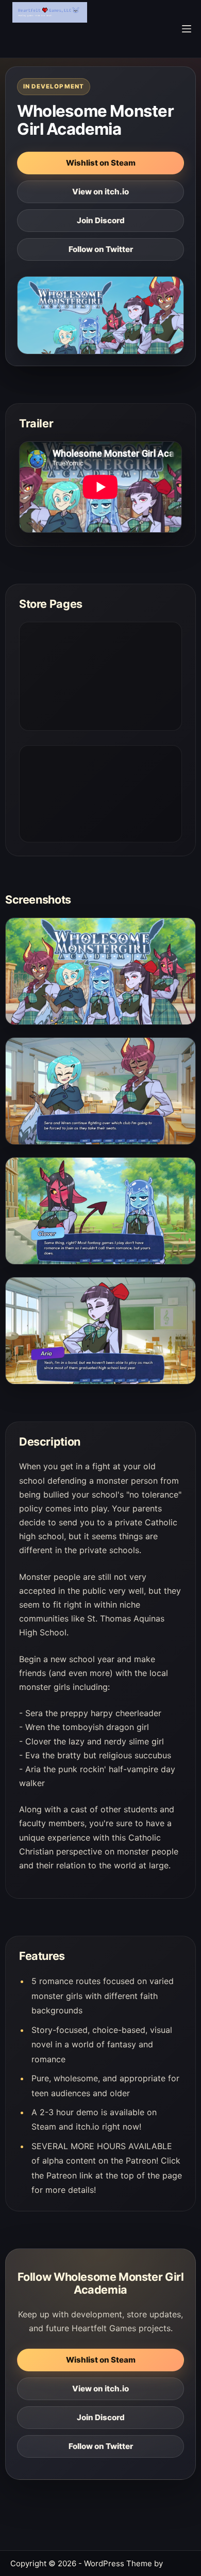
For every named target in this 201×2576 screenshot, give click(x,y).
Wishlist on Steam (101, 163)
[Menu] (187, 29)
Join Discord (101, 220)
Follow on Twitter (101, 249)
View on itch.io (100, 192)
